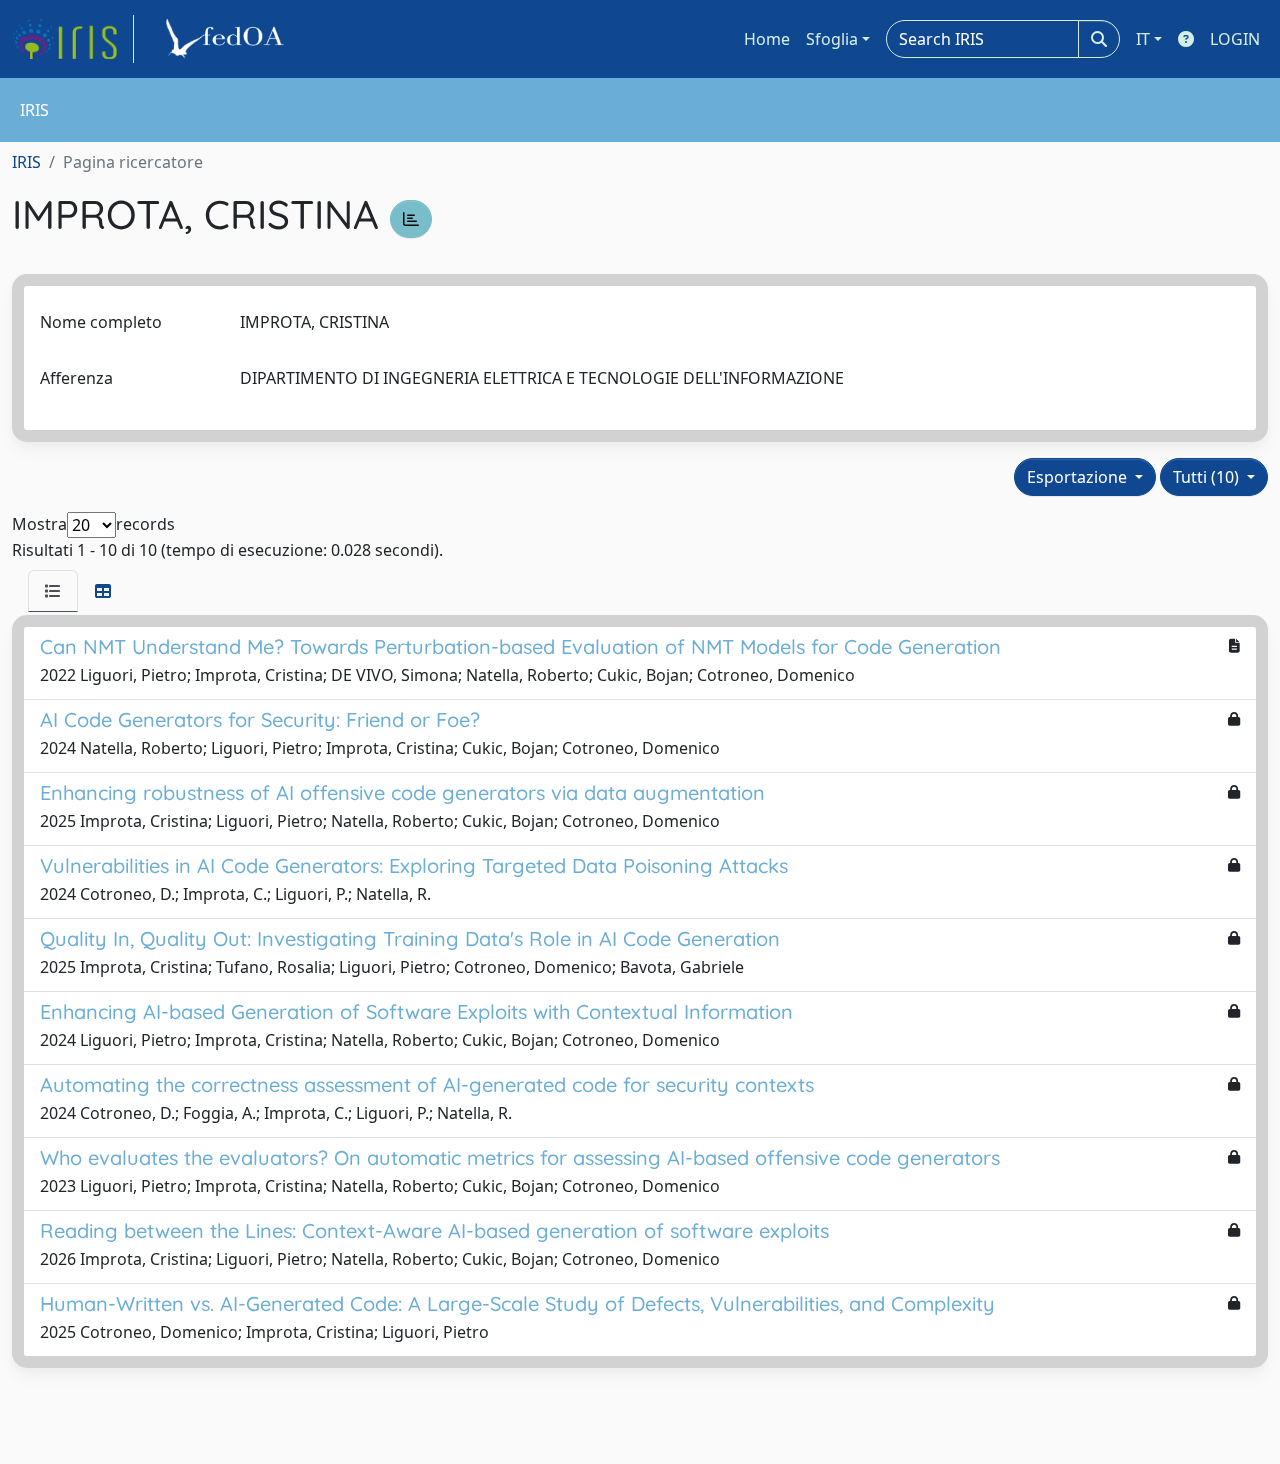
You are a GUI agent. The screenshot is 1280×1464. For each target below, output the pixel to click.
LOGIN (1235, 39)
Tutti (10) (1208, 477)
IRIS (26, 162)
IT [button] (1143, 39)
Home (767, 39)
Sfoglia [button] (832, 39)
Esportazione (1079, 477)
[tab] (53, 591)
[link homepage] (73, 39)
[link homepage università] (228, 39)
